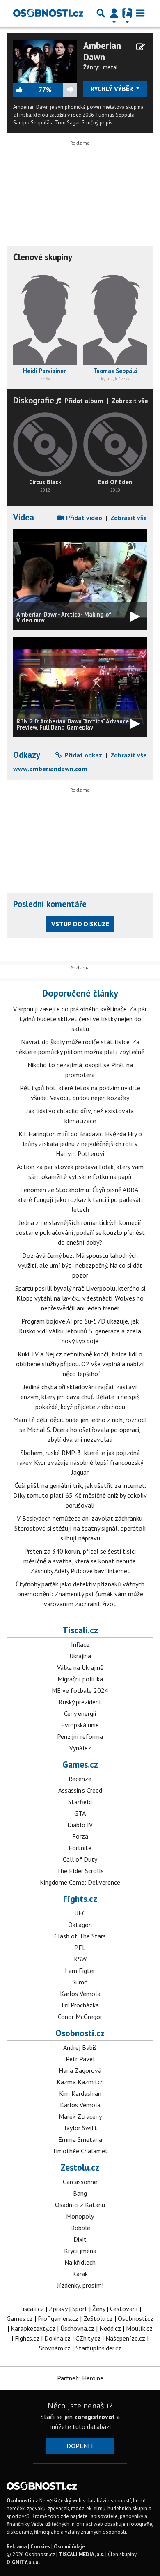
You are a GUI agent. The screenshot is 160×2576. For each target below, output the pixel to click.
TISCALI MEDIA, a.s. (81, 2554)
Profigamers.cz (58, 2318)
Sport (80, 2309)
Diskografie (34, 400)
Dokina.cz (57, 2338)
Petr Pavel (80, 2059)
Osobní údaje (69, 2547)
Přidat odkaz (82, 755)
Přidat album (83, 401)
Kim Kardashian (80, 2093)
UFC (80, 1913)
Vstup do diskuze (80, 924)
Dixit (80, 2239)
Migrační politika (80, 1679)
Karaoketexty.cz (33, 2328)
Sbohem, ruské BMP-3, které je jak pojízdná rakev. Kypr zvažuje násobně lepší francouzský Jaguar (80, 1462)
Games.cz (80, 1764)
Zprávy (58, 2309)
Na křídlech (80, 2262)
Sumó (80, 1982)
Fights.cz (80, 1899)
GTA (80, 1813)
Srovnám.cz (55, 2348)
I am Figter (80, 1971)
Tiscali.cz (80, 1630)
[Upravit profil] (141, 47)
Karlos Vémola (80, 1994)
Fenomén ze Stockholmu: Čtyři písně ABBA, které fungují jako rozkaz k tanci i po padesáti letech (80, 1199)
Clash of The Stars (80, 1936)
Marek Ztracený (80, 2116)
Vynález (80, 1748)
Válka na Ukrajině (80, 1667)
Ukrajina (80, 1656)
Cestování (124, 2309)
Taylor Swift (80, 2128)
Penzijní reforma (80, 1736)
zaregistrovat (95, 2417)
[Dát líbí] (26, 90)
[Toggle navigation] (140, 13)
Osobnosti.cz (80, 2033)
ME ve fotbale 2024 (80, 1690)
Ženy (99, 2309)
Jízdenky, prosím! (80, 2285)
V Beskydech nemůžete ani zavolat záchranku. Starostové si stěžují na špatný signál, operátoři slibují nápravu (80, 1528)
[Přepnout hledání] (101, 13)
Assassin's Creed (80, 1790)
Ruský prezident (80, 1702)
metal (110, 67)
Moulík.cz (139, 2328)
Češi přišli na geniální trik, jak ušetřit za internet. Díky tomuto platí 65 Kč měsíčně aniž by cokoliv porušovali (80, 1495)
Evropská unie (80, 1725)
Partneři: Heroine (80, 2378)
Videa (24, 517)
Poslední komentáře (50, 904)
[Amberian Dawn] (45, 60)
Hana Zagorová (80, 2070)
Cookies (40, 2547)
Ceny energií (80, 1713)
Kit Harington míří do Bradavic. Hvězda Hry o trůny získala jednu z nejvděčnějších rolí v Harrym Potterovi (80, 1144)
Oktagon (80, 1925)
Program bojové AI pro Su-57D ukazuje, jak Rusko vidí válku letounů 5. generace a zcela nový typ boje (80, 1331)
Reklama (17, 2547)
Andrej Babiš (80, 2047)
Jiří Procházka (80, 2005)
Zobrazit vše (130, 401)
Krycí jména (80, 2251)
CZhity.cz (88, 2338)
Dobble (80, 2228)
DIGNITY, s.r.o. (23, 2562)
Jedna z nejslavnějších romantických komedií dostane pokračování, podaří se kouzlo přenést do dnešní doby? (80, 1232)
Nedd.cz (110, 2328)
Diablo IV (80, 1825)
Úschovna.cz (77, 2328)
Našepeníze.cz (125, 2338)
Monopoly (80, 2216)
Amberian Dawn (102, 51)
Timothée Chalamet (80, 2151)
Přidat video (83, 518)
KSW (80, 1959)
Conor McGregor (80, 2017)
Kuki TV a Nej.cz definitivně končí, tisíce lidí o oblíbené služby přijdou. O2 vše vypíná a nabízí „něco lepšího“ (80, 1364)
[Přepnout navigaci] (114, 13)
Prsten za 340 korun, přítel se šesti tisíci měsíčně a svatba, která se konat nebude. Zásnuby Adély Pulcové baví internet (80, 1561)
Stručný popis (97, 123)
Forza (80, 1836)
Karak (80, 2274)
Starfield (80, 1802)
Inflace (80, 1644)
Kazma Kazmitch (80, 2082)
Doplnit (80, 2446)
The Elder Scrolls (80, 1871)
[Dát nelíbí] (64, 90)
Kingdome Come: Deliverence (80, 1882)
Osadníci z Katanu (80, 2205)
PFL (80, 1948)
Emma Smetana (80, 2139)
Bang (80, 2193)
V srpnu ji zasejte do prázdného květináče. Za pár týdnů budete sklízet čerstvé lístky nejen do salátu (80, 1019)
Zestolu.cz (80, 2167)
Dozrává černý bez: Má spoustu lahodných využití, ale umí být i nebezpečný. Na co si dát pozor (80, 1265)
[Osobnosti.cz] (48, 13)
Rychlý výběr (113, 89)
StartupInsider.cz (98, 2348)
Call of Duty (80, 1859)
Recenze (80, 1779)
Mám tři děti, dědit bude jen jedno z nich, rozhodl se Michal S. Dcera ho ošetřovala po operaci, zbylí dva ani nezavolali (80, 1430)
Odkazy (27, 755)
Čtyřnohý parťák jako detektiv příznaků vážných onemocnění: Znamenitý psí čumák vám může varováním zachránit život (80, 1594)
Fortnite (80, 1848)
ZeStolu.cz (98, 2318)
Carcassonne (80, 2182)
